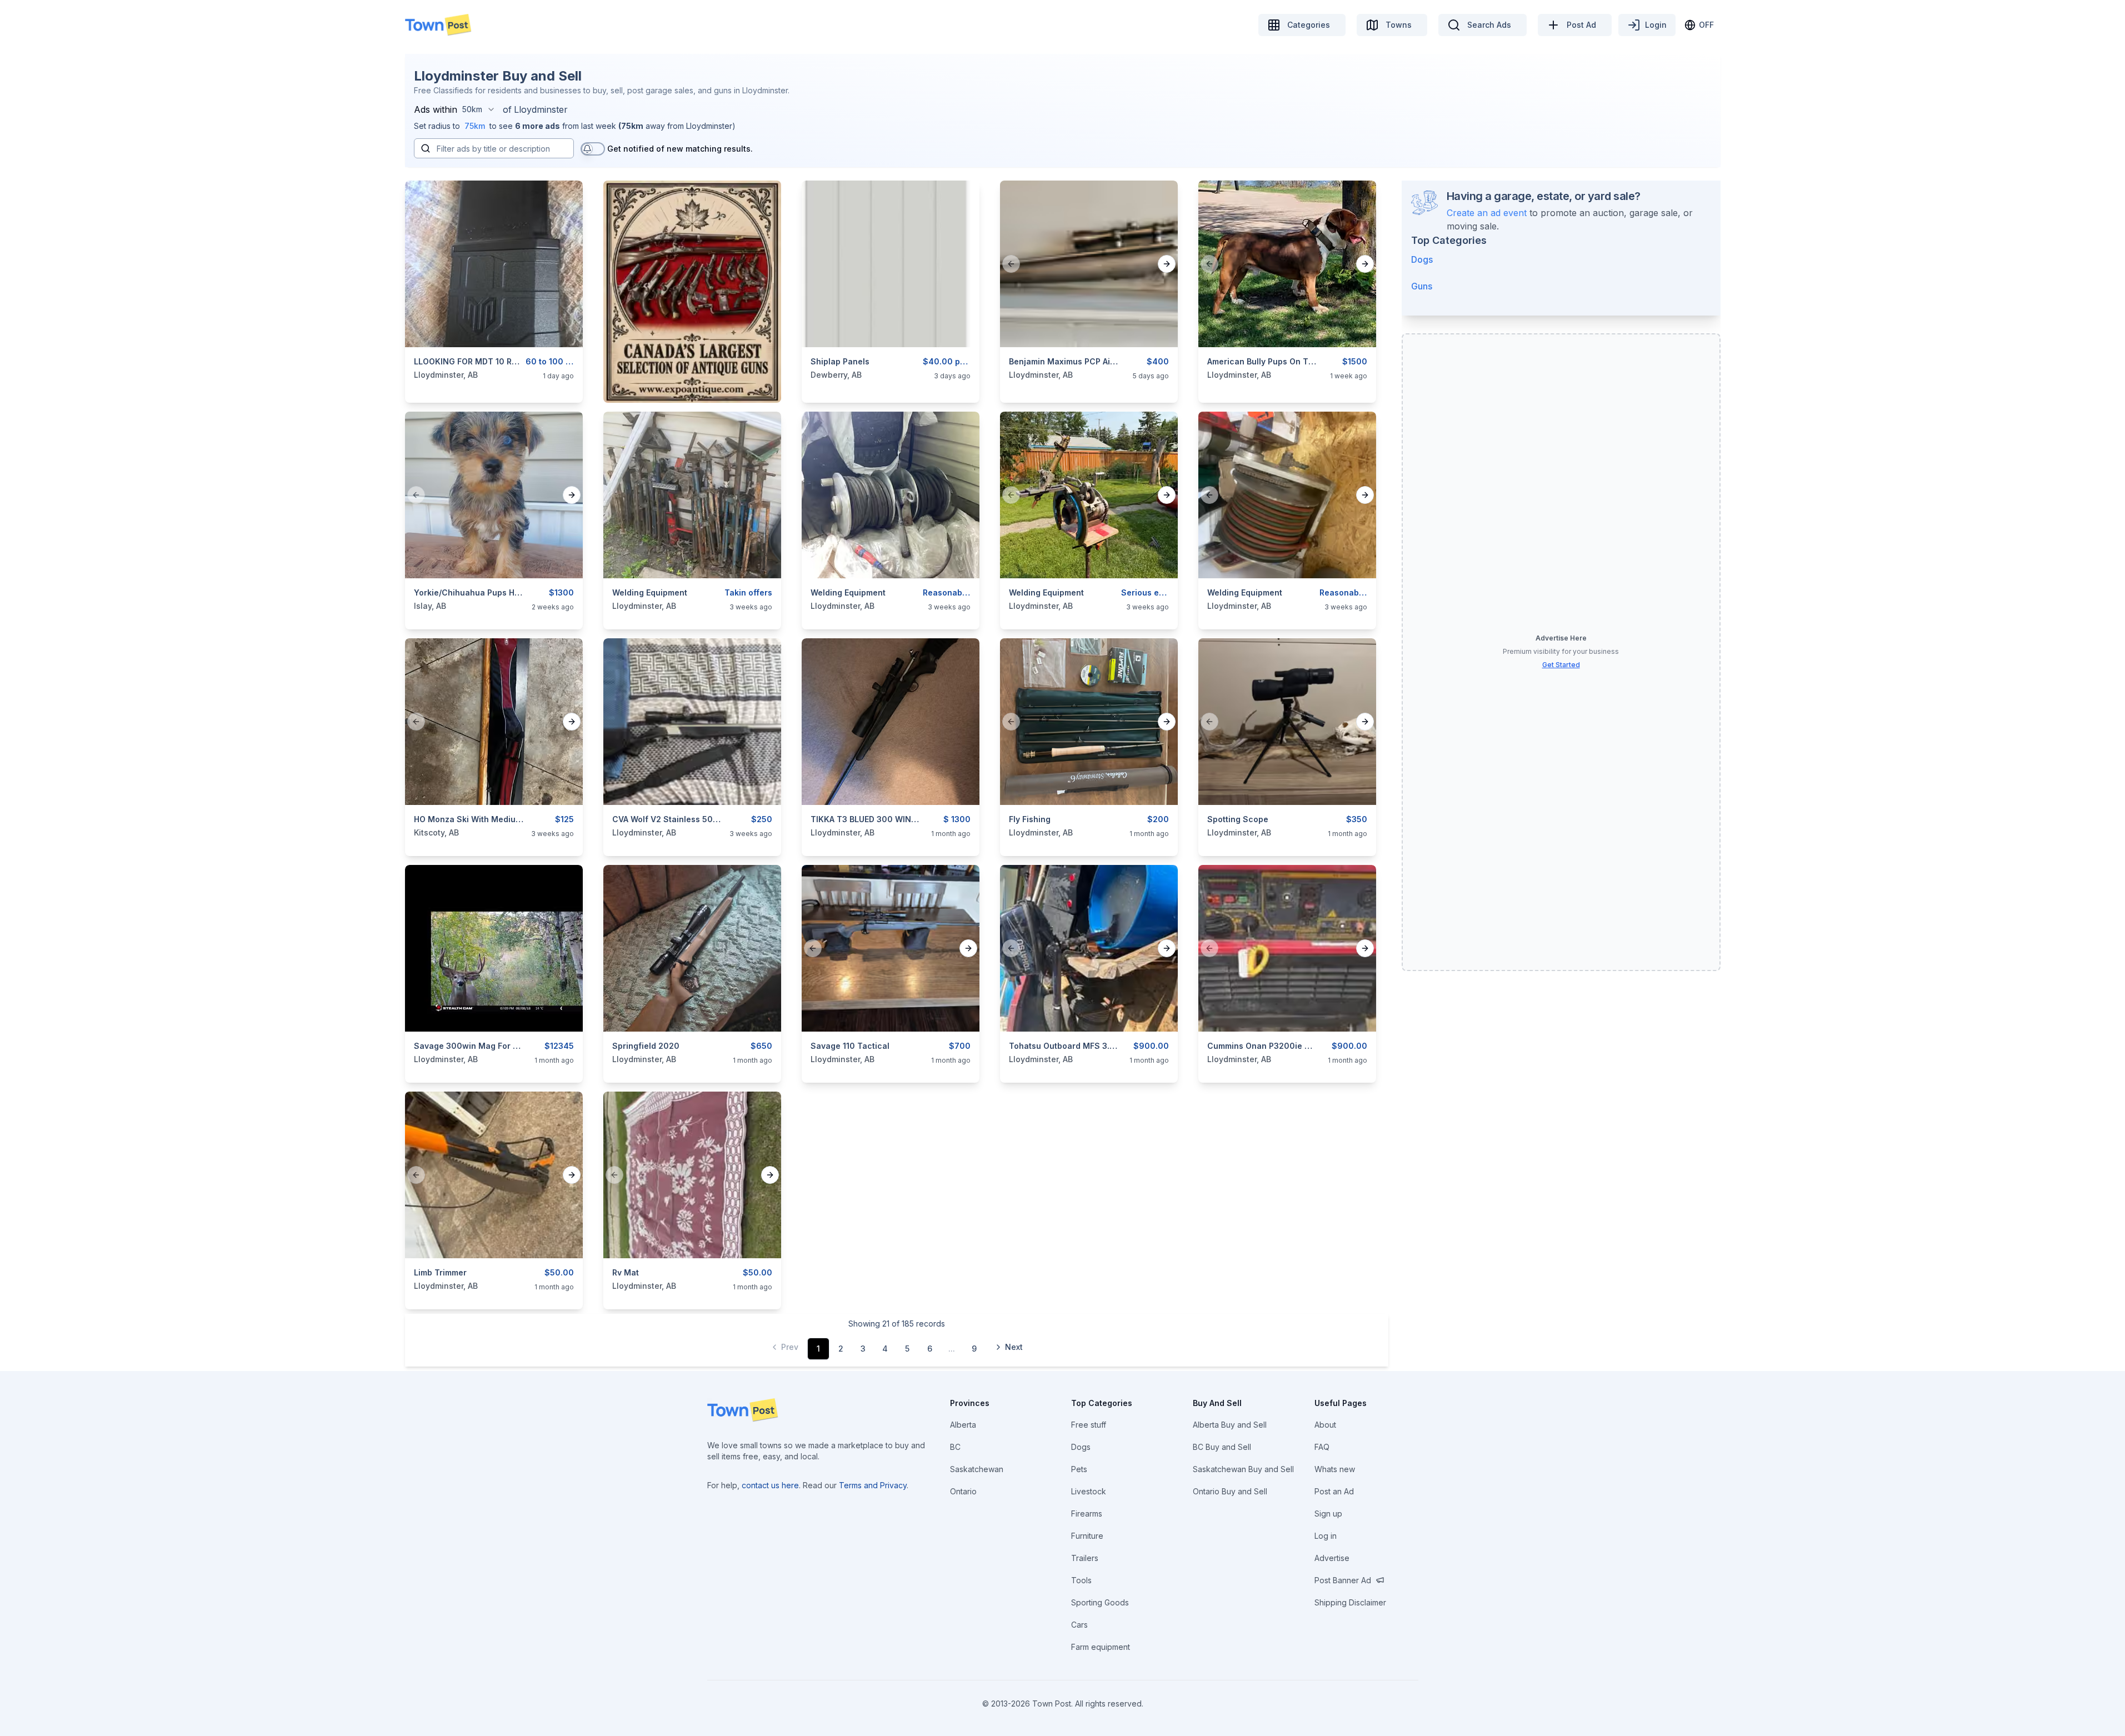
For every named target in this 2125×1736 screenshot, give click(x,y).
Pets (1079, 1469)
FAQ (1322, 1447)
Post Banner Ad (1343, 1580)
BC (955, 1447)
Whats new (1335, 1469)
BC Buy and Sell (1222, 1447)
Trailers (1085, 1558)
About (1325, 1425)
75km (475, 126)
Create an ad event (1487, 213)
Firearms (1087, 1514)
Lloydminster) (711, 126)
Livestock (1089, 1491)
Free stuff (1089, 1425)
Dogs (1422, 259)
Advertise (1332, 1558)
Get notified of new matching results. (680, 149)
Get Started (1561, 665)
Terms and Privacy (873, 1485)
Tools (1081, 1580)
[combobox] (479, 109)
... (952, 1349)
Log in (1326, 1536)
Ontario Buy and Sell (1230, 1491)
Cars (1079, 1625)
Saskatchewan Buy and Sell (1243, 1469)
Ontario (963, 1491)
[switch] (593, 149)
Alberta (963, 1425)
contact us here (770, 1485)
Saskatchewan (977, 1469)
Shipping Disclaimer (1350, 1602)
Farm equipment (1101, 1647)
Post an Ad (1334, 1491)
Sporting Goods (1100, 1602)
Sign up (1328, 1514)
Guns (1422, 286)
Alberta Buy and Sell (1230, 1425)
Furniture (1087, 1536)
